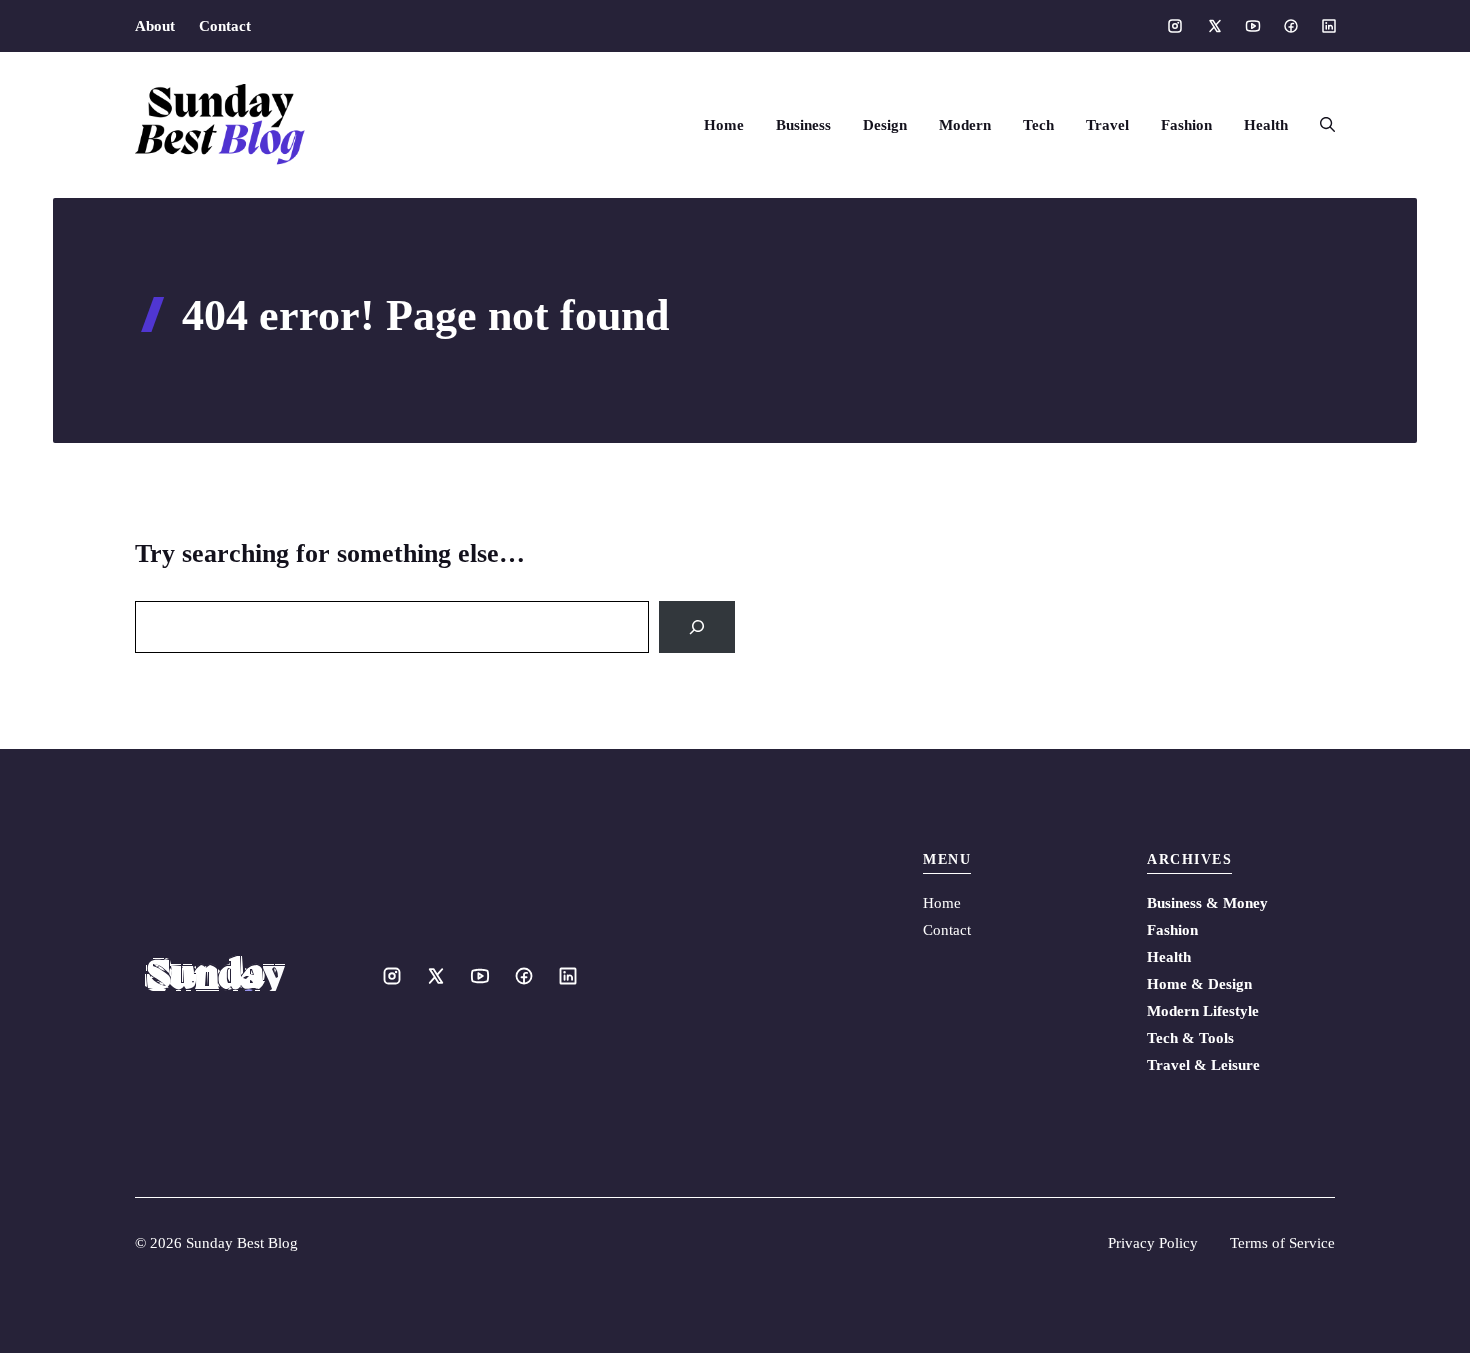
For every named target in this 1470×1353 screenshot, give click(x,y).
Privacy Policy (1153, 1243)
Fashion (1186, 125)
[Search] (697, 627)
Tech (1038, 125)
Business (803, 125)
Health (1266, 125)
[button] (1319, 125)
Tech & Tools (1190, 1038)
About (155, 26)
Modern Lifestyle (1203, 1011)
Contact (225, 26)
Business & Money (1207, 903)
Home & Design (1199, 984)
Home (724, 125)
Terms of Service (1282, 1243)
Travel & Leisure (1203, 1065)
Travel (1107, 125)
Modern (965, 125)
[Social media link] (1175, 26)
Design (885, 125)
